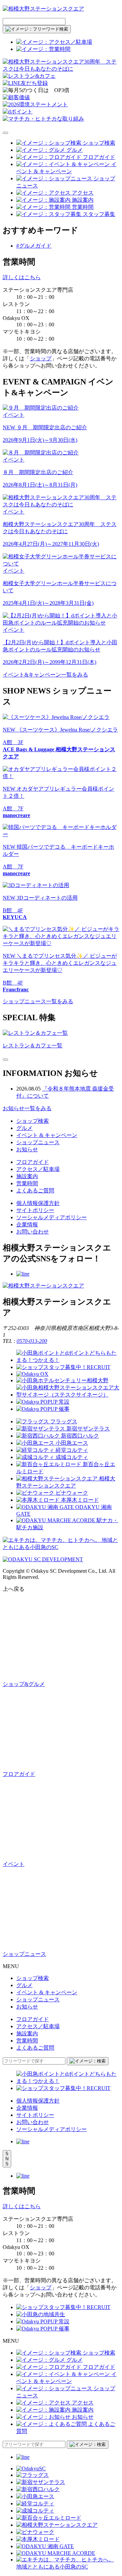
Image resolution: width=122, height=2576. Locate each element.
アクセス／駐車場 (38, 1169)
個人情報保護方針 (38, 1203)
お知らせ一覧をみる (27, 1108)
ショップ (41, 358)
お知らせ (27, 1149)
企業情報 (27, 1224)
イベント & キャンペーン (47, 1135)
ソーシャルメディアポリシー (52, 1217)
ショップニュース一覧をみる (38, 1001)
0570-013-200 (32, 1341)
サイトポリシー (35, 1210)
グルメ (24, 1128)
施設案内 (27, 1176)
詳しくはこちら (22, 277)
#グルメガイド (34, 246)
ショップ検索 (33, 1121)
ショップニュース (38, 1142)
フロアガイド (33, 1162)
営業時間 (27, 1183)
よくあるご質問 (35, 1191)
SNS (7, 2159)
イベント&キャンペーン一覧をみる (45, 675)
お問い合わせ (33, 1232)
